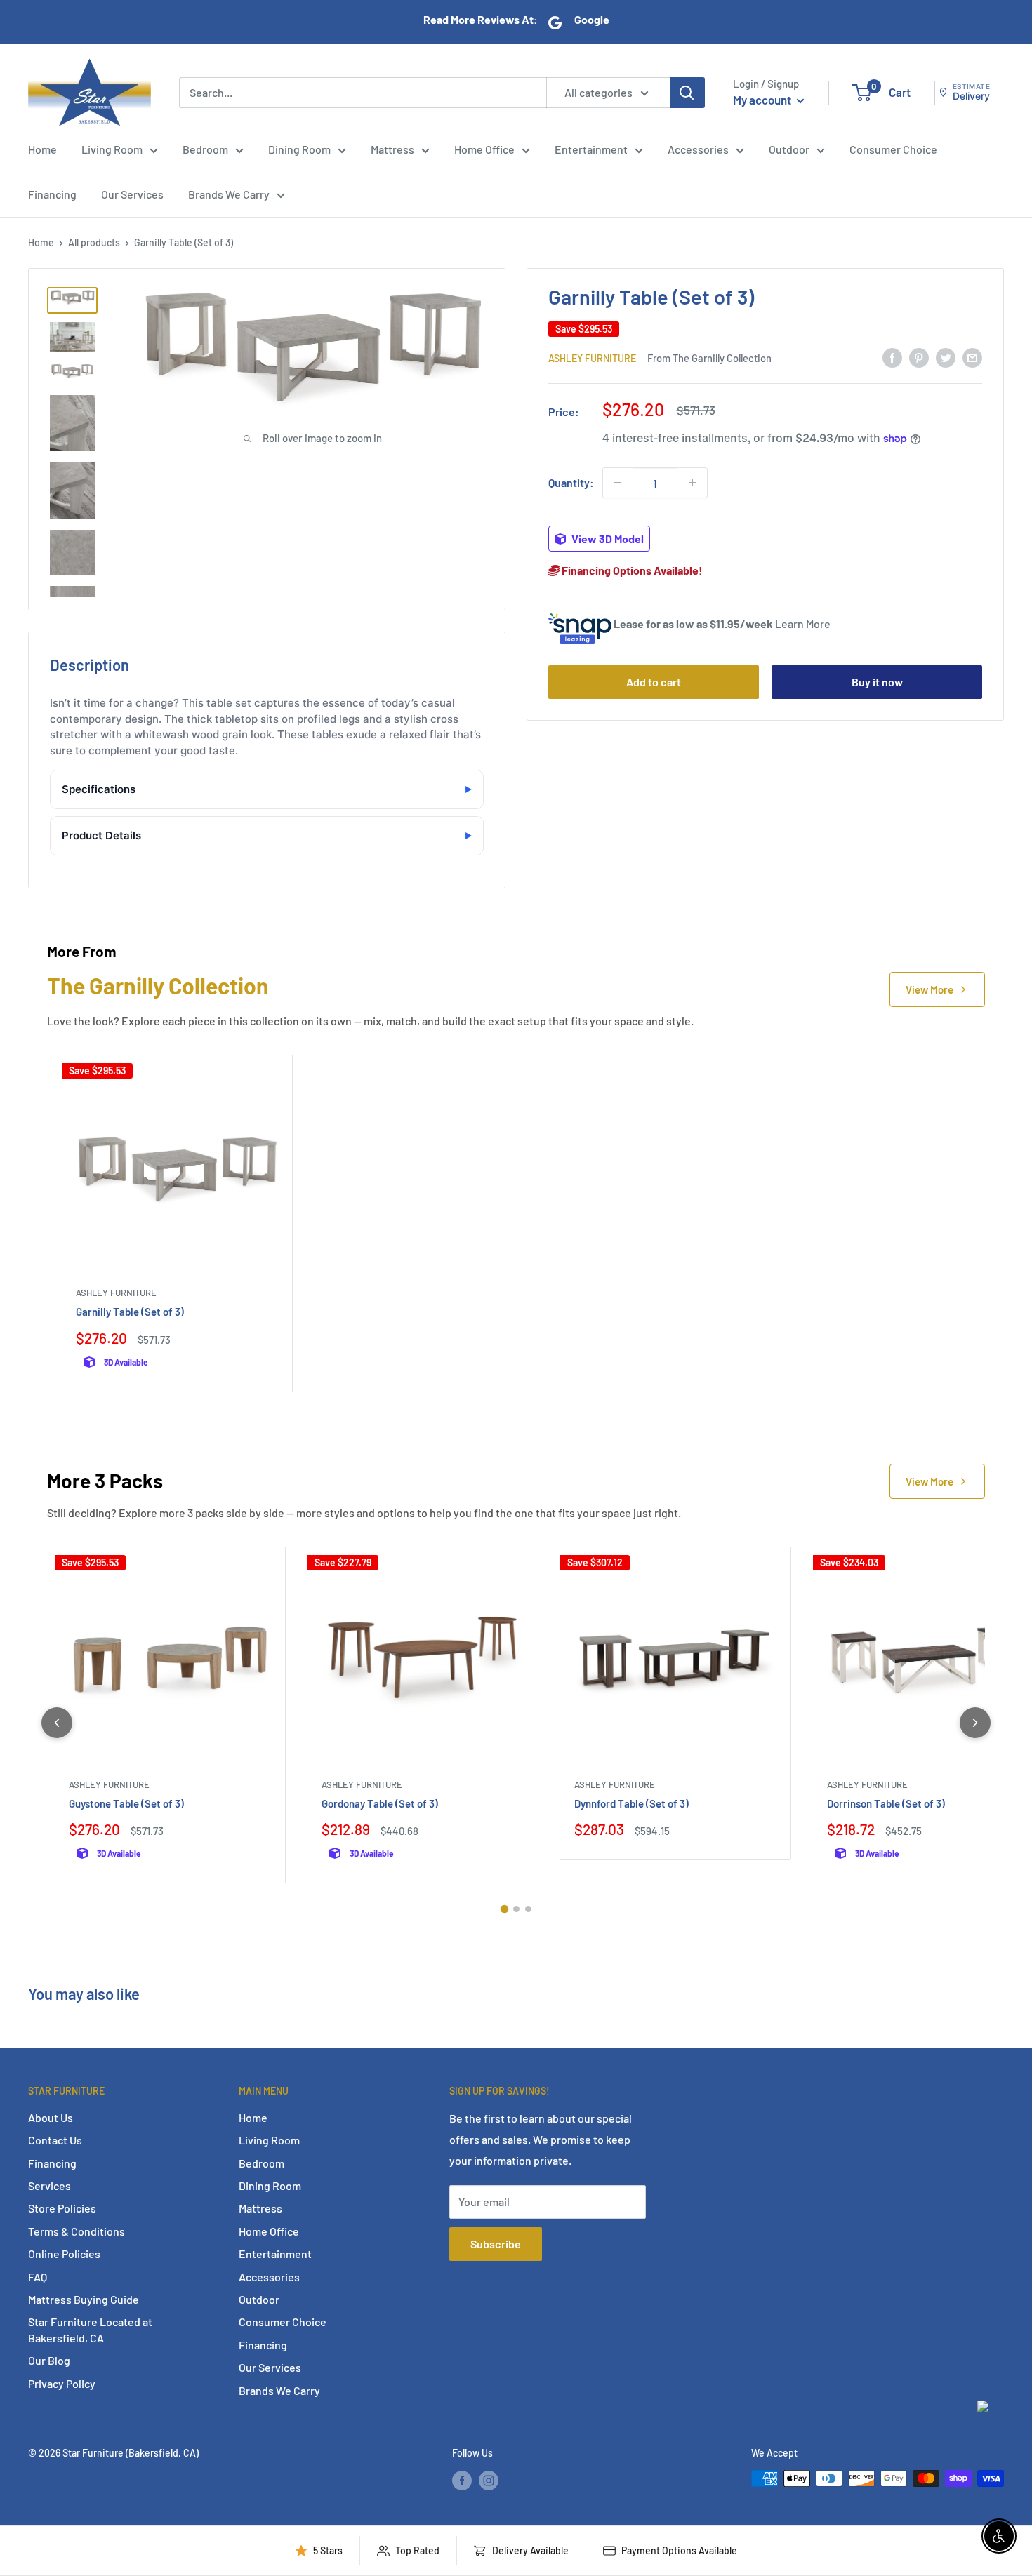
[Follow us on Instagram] (489, 2480)
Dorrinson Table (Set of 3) (886, 1803)
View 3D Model (607, 539)
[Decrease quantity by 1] (618, 483)
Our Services (132, 194)
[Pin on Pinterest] (919, 357)
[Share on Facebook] (892, 357)
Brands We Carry (229, 194)
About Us (51, 2117)
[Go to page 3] (528, 1909)
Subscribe (496, 2244)
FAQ (38, 2277)
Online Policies (64, 2254)
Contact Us (55, 2140)
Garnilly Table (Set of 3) (130, 1312)
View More (930, 989)
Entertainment (591, 149)
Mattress (392, 149)
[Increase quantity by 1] (692, 483)
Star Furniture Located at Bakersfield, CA (90, 2329)
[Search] (687, 92)
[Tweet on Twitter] (946, 357)
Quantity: (571, 482)
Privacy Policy (62, 2383)
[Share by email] (972, 357)
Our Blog (49, 2360)
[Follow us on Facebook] (462, 2480)
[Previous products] (57, 1723)
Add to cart (654, 682)
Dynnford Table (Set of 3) (631, 1803)
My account (763, 100)
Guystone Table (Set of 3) (126, 1803)
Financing (52, 194)
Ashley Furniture (592, 358)
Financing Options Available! (631, 570)
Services (49, 2185)
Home (42, 149)
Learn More (803, 623)
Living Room (112, 149)
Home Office (484, 149)
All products (94, 242)
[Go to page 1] (504, 1909)
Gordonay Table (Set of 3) (380, 1803)
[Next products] (975, 1723)
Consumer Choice (893, 149)
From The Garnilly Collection (709, 357)
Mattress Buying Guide (84, 2299)
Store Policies (62, 2208)
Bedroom (205, 149)
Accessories (698, 149)
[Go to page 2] (516, 1909)
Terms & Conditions (77, 2231)
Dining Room (299, 149)
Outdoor (789, 149)
